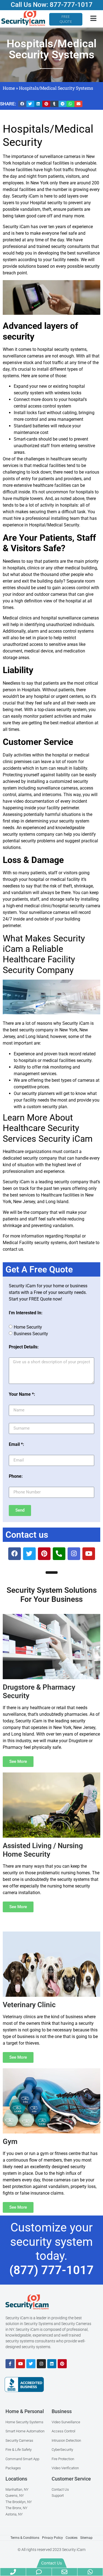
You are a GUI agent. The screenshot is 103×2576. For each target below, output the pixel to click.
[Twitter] (31, 2364)
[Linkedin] (52, 2364)
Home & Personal (25, 2411)
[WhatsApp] (90, 2572)
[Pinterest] (62, 2364)
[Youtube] (20, 2364)
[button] (22, 104)
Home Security (28, 1327)
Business (62, 2411)
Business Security (31, 1333)
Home (9, 88)
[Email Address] (65, 2572)
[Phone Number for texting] (39, 2572)
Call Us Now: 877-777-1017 (52, 5)
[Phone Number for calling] (13, 2572)
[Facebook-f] (10, 2364)
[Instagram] (41, 2364)
